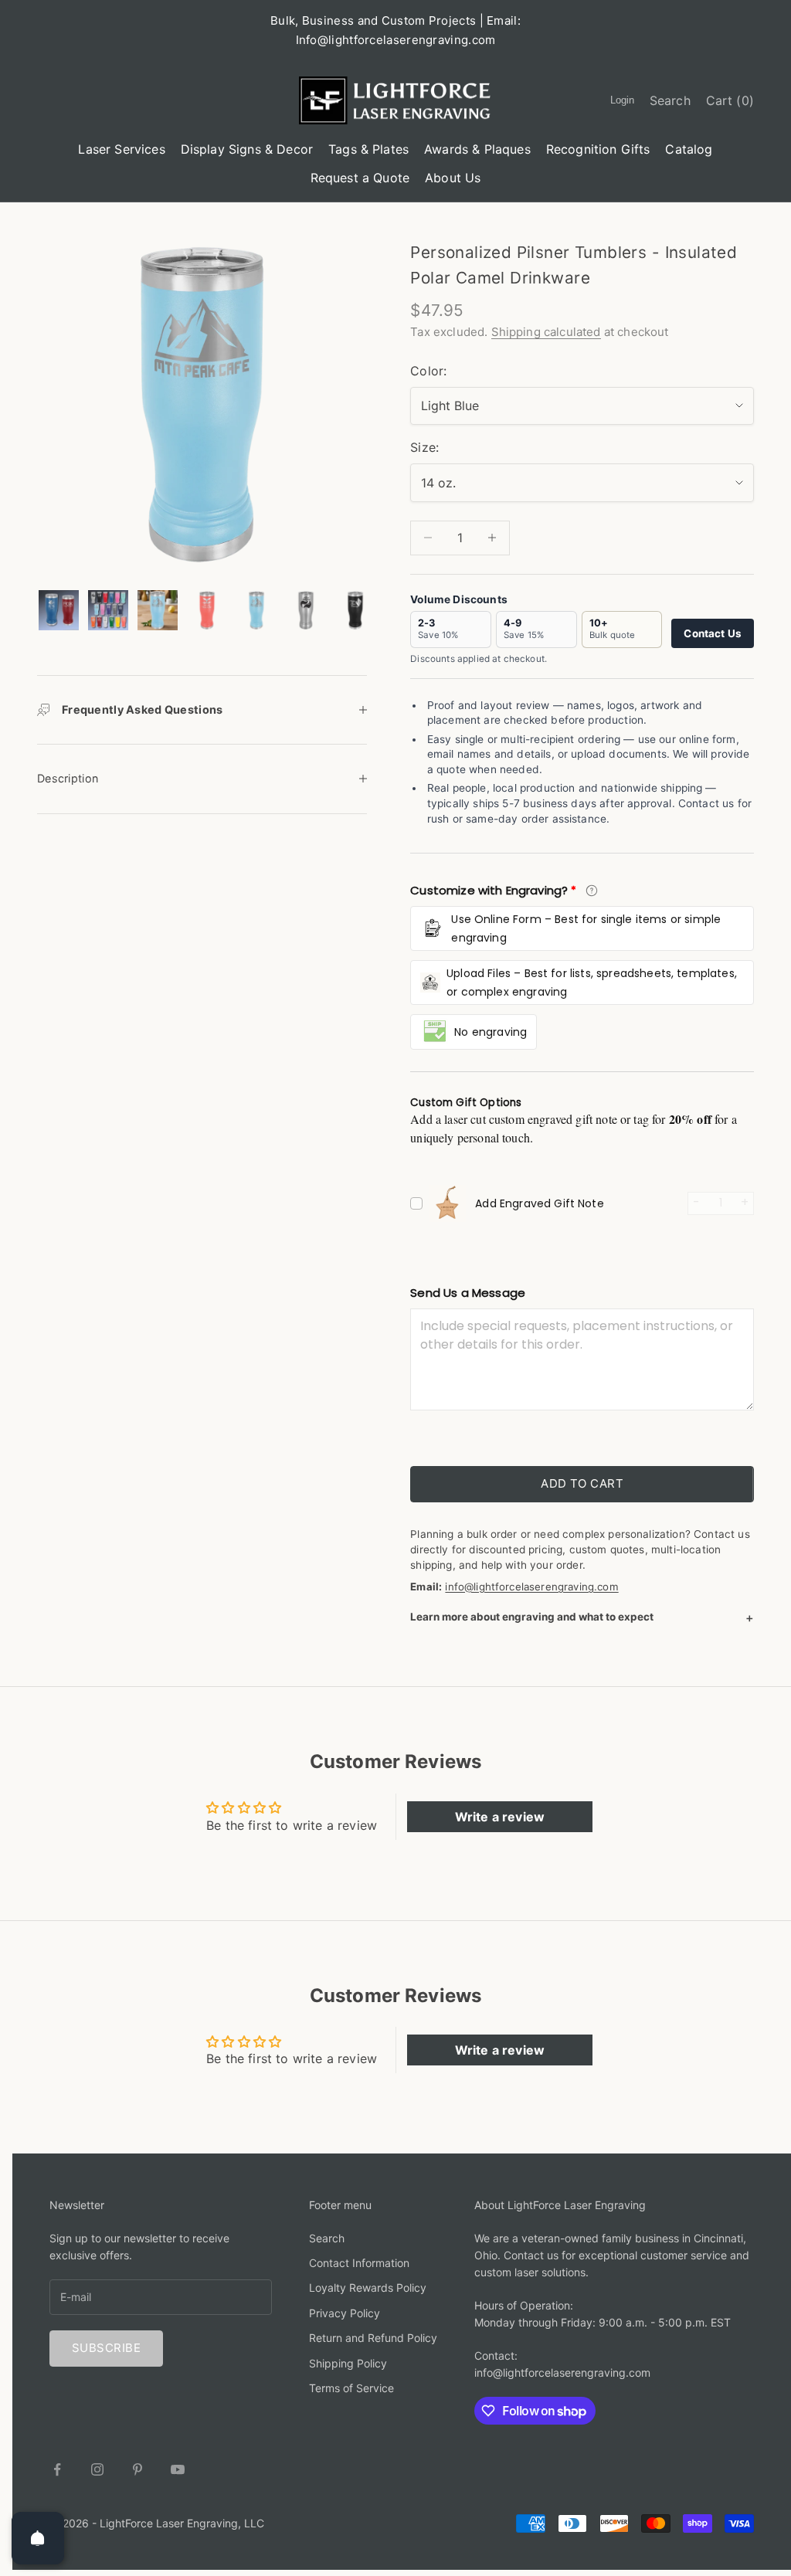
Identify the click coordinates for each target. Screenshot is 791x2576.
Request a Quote (360, 178)
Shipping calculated (546, 332)
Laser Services (121, 149)
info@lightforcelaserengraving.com (531, 1587)
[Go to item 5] (256, 610)
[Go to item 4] (207, 610)
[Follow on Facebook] (57, 2469)
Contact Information (359, 2263)
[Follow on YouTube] (178, 2469)
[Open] (38, 2538)
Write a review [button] (500, 1817)
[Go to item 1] (59, 610)
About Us (453, 178)
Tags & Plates (368, 149)
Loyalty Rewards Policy (368, 2288)
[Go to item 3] (158, 610)
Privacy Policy (345, 2313)
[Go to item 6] (306, 610)
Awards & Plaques (477, 149)
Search (327, 2238)
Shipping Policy (348, 2363)
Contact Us (713, 633)
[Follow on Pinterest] (137, 2469)
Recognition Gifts (598, 149)
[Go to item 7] (355, 610)
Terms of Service (351, 2388)
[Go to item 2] (108, 610)
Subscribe (106, 2348)
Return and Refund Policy (373, 2338)
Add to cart (582, 1483)
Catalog (689, 149)
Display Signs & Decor (247, 149)
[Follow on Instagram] (97, 2469)
